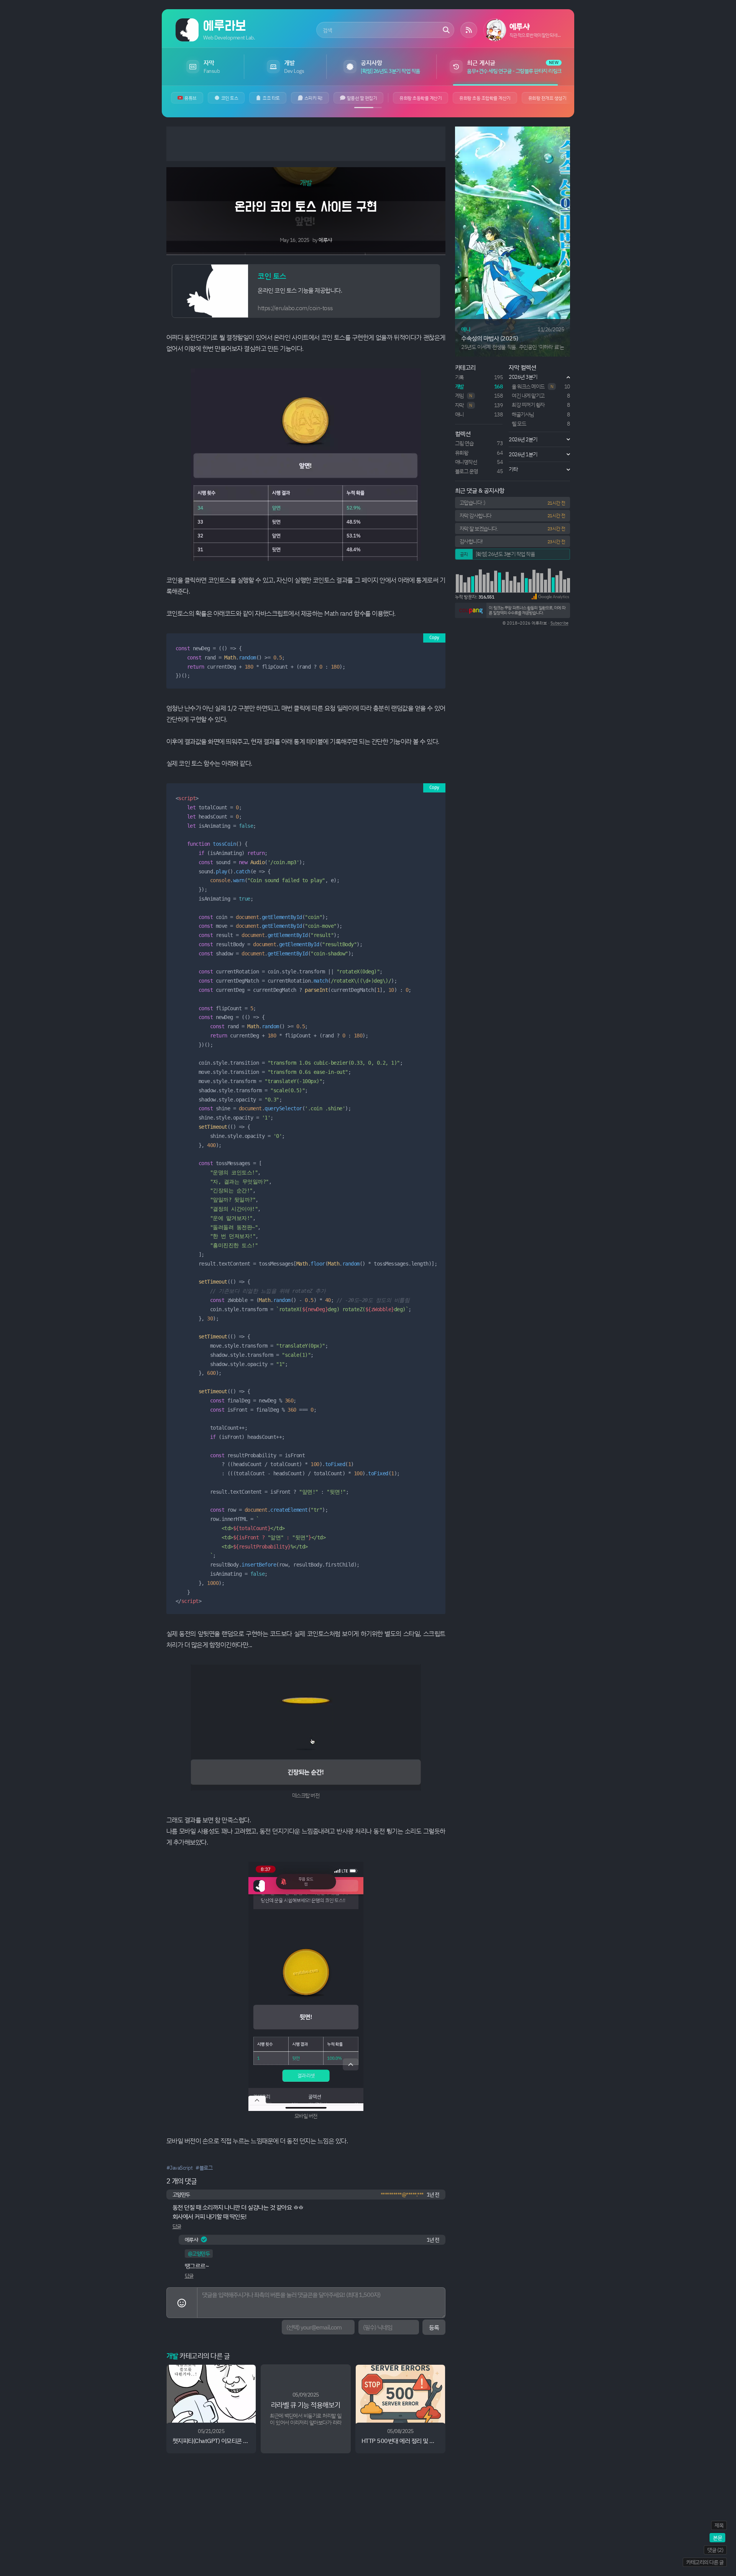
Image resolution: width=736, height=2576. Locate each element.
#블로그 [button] (204, 2167)
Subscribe (559, 623)
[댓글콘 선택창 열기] (182, 2303)
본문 (717, 2537)
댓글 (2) (715, 2550)
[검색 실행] (446, 30)
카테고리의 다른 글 (705, 2562)
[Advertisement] (306, 144)
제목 (719, 2525)
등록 (434, 2327)
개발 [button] (306, 182)
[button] (550, 597)
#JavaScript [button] (180, 2167)
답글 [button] (177, 2226)
